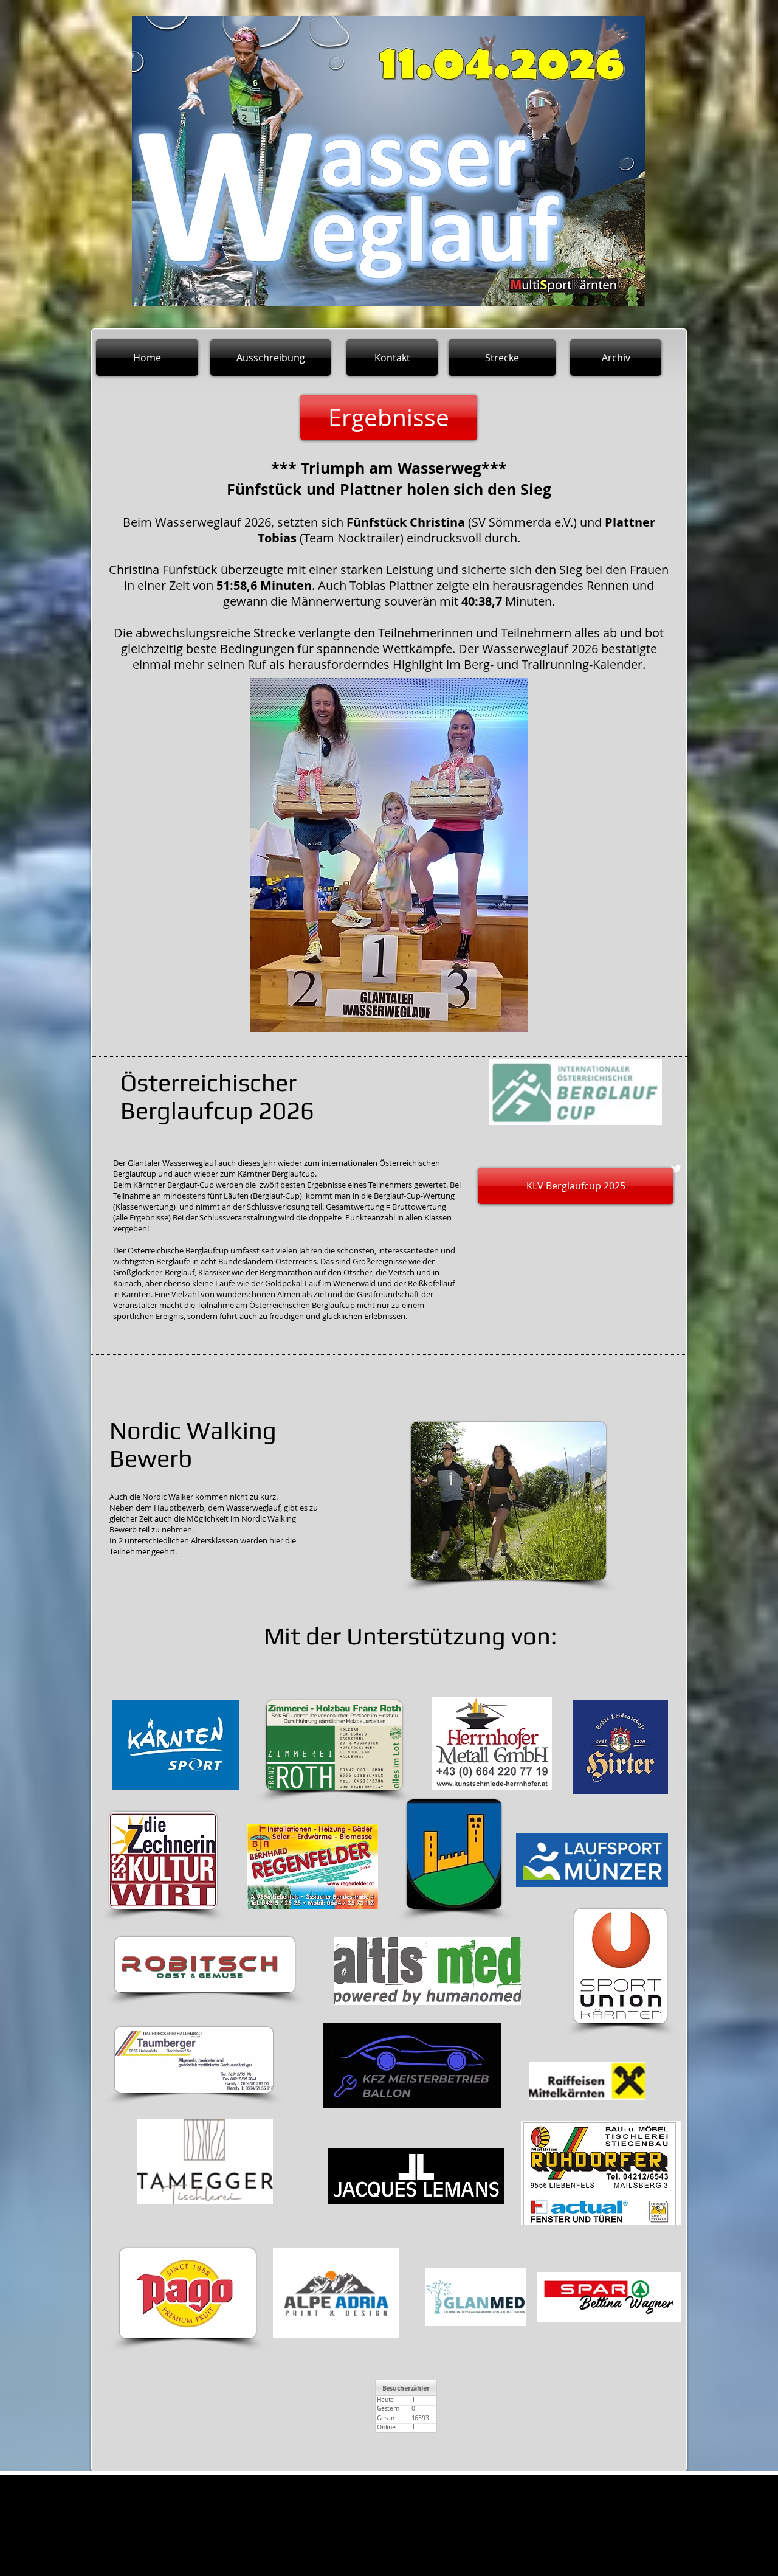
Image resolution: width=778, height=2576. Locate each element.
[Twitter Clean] (676, 1169)
